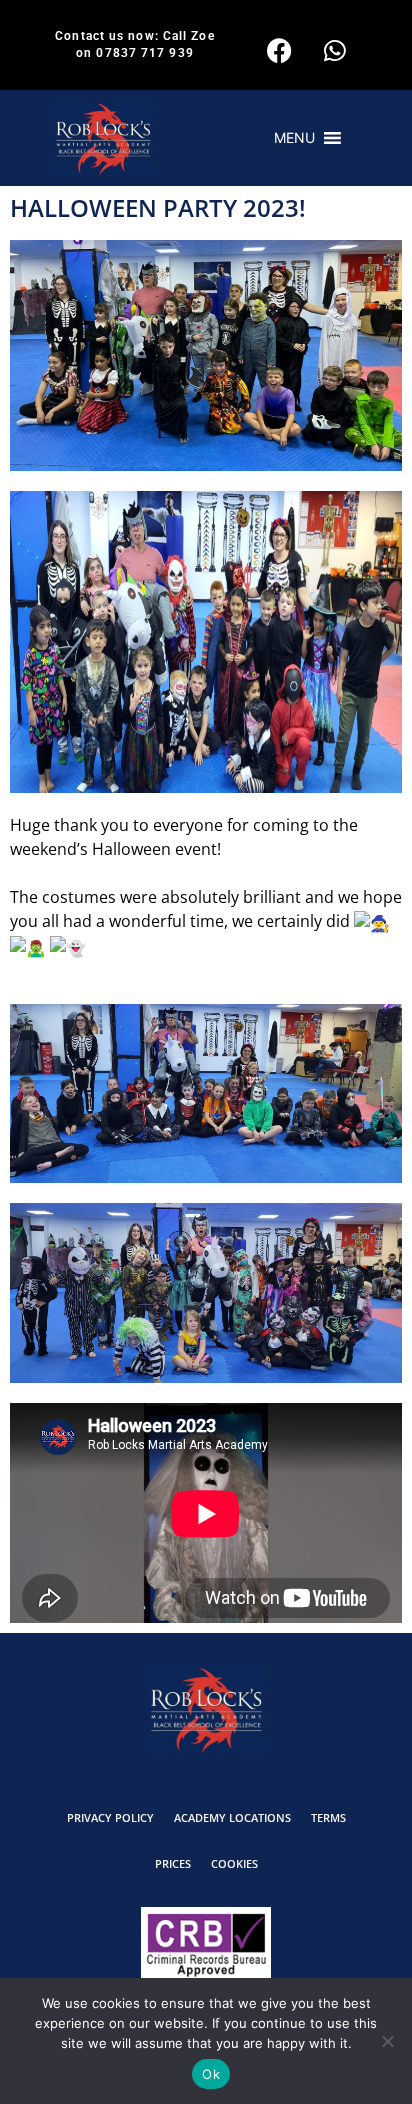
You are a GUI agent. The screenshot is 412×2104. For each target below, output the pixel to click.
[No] (387, 2041)
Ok (211, 2074)
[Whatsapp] (335, 50)
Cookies (234, 1863)
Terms (328, 1817)
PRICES (173, 1863)
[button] (294, 138)
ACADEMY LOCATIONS (232, 1817)
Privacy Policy (110, 1817)
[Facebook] (280, 50)
